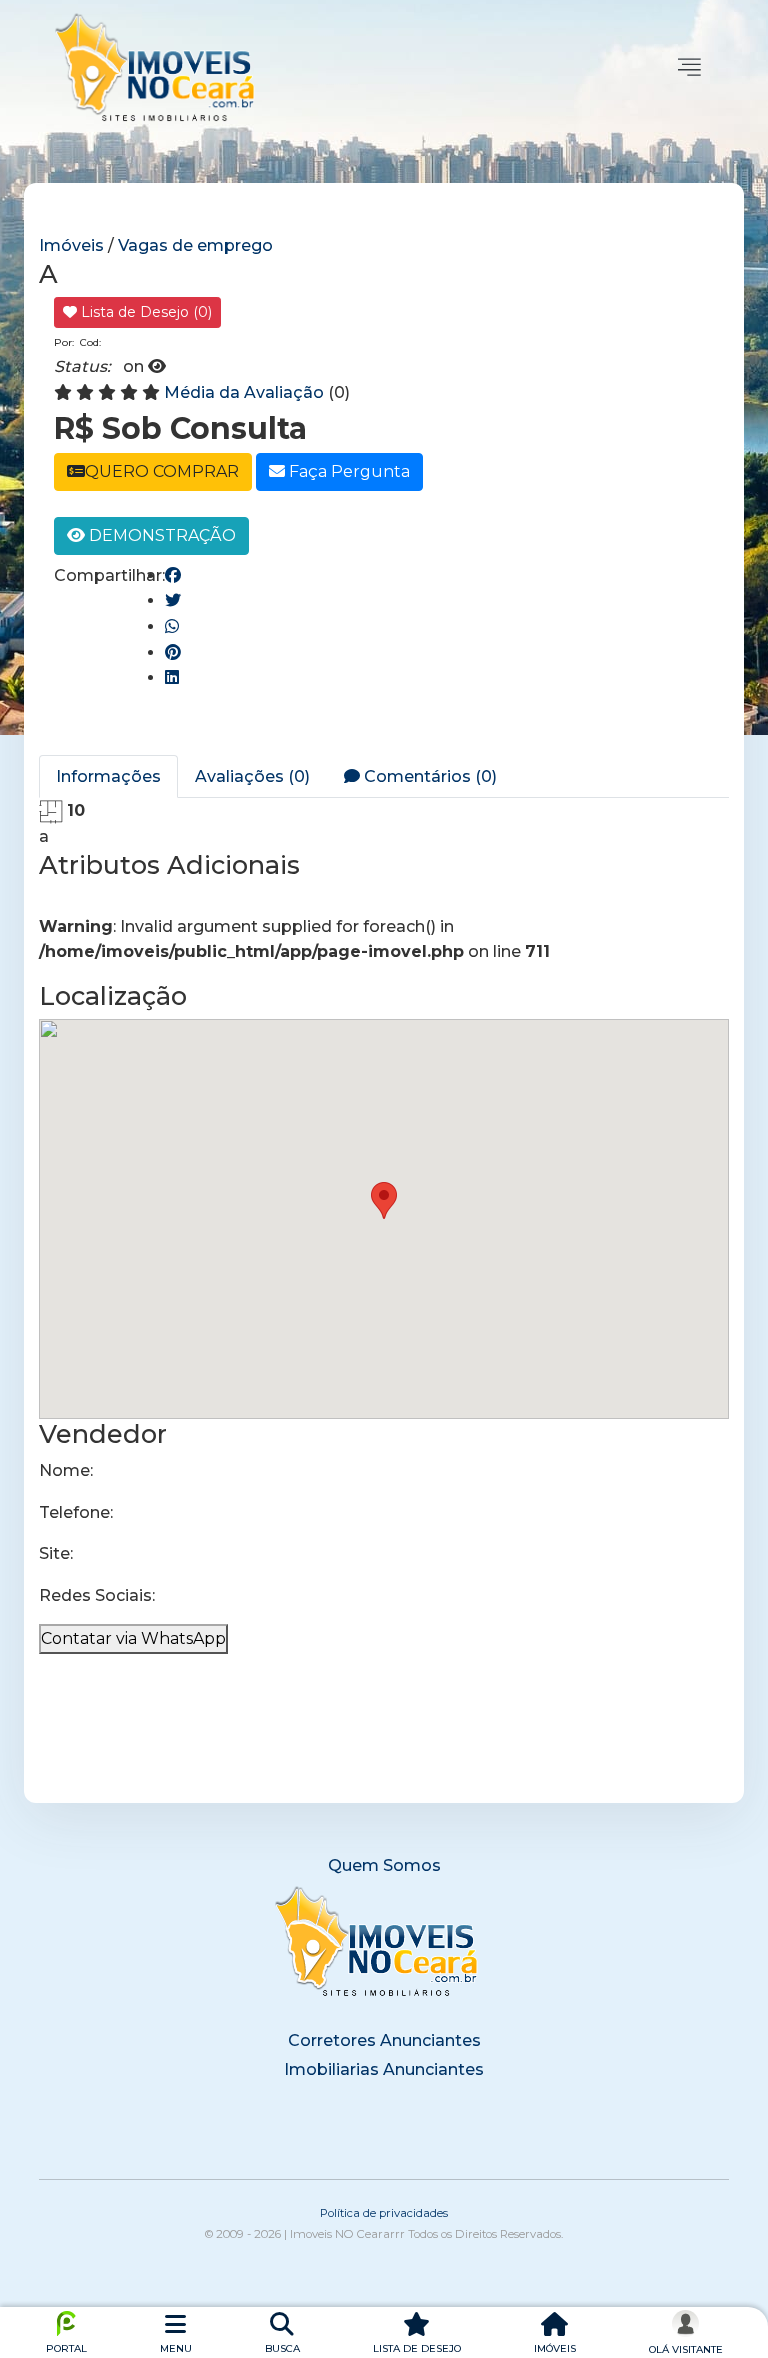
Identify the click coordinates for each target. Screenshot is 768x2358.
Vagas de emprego (195, 245)
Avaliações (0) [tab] (252, 776)
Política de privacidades (384, 2213)
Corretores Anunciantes (384, 2040)
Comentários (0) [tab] (428, 776)
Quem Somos (384, 1865)
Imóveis (73, 245)
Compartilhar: (109, 575)
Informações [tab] (108, 776)
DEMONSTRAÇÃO (160, 535)
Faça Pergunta (347, 471)
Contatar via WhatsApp (133, 1638)
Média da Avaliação (244, 392)
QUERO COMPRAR (162, 471)
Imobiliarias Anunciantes (384, 2069)
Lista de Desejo (144, 312)
